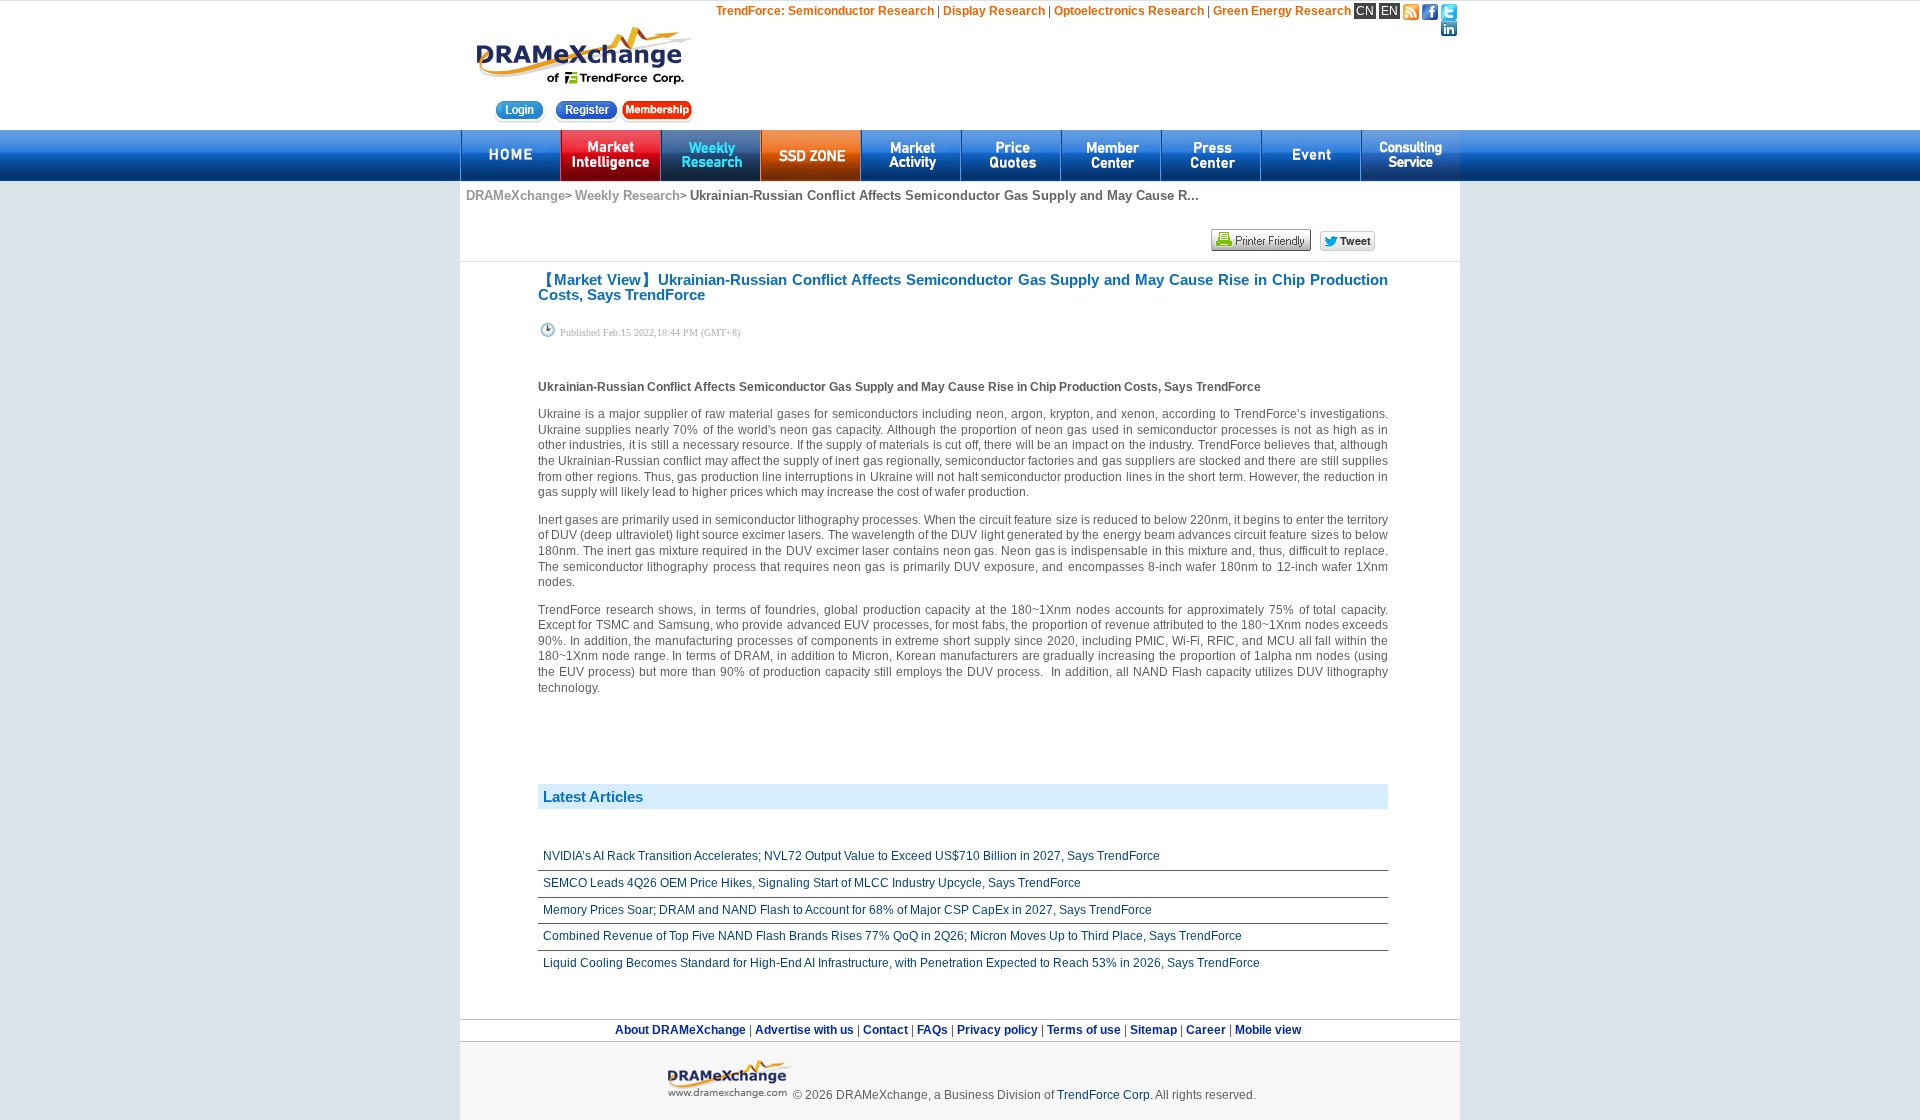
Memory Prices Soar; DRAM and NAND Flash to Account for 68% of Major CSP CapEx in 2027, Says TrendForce (847, 910)
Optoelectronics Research (1129, 11)
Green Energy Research (1282, 11)
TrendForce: (750, 11)
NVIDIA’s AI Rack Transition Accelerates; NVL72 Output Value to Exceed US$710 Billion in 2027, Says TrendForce (851, 856)
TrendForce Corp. (1105, 1095)
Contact (887, 1030)
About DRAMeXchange (682, 1030)
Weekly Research (627, 195)
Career (1206, 1030)
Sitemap (1155, 1030)
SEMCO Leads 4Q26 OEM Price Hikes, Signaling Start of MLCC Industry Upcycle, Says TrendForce (812, 883)
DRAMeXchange (515, 195)
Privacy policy (999, 1030)
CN (1365, 11)
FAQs (934, 1030)
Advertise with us (806, 1030)
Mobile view (1268, 1030)
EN (1389, 11)
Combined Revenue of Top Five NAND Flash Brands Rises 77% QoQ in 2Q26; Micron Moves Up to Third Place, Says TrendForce (892, 936)
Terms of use (1085, 1030)
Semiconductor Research (861, 11)
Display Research (994, 11)
